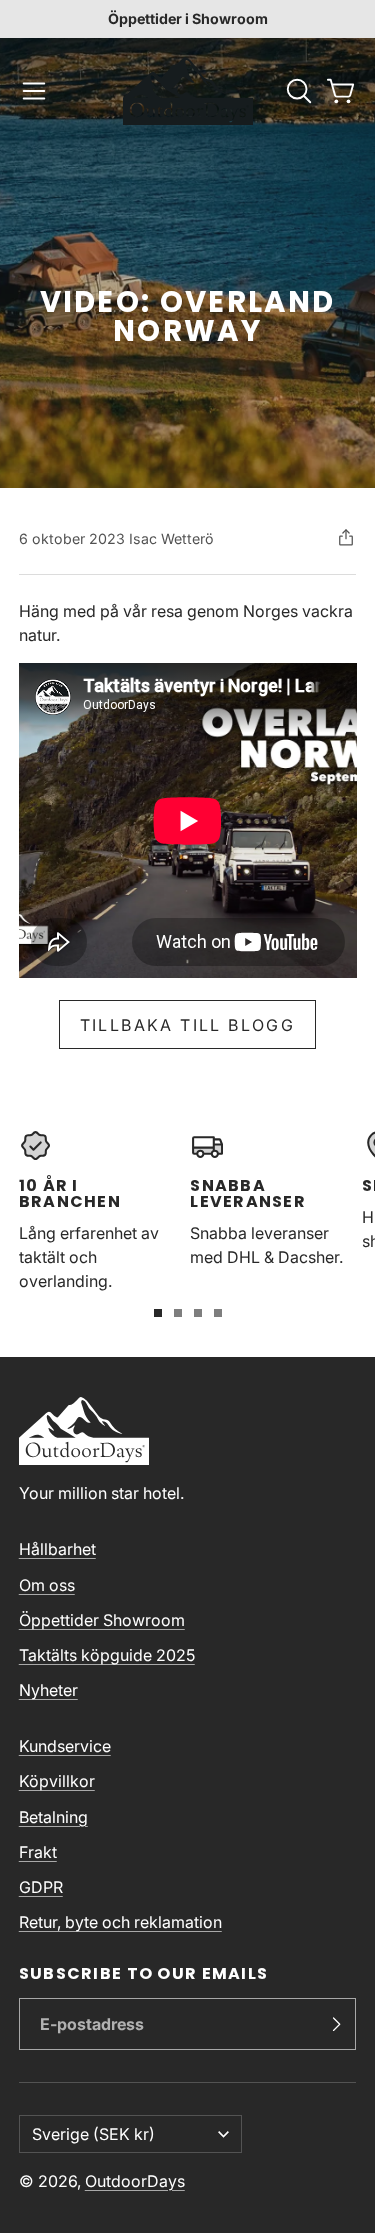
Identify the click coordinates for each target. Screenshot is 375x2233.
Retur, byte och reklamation (120, 1922)
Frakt (38, 1852)
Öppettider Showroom (102, 1620)
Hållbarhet (57, 1549)
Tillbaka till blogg (188, 1025)
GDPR (41, 1887)
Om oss (47, 1585)
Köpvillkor (57, 1781)
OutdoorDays (135, 2181)
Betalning (53, 1817)
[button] (34, 91)
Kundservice (65, 1746)
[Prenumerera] (336, 2024)
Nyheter (48, 1690)
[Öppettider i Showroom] (187, 19)
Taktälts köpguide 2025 (107, 1655)
